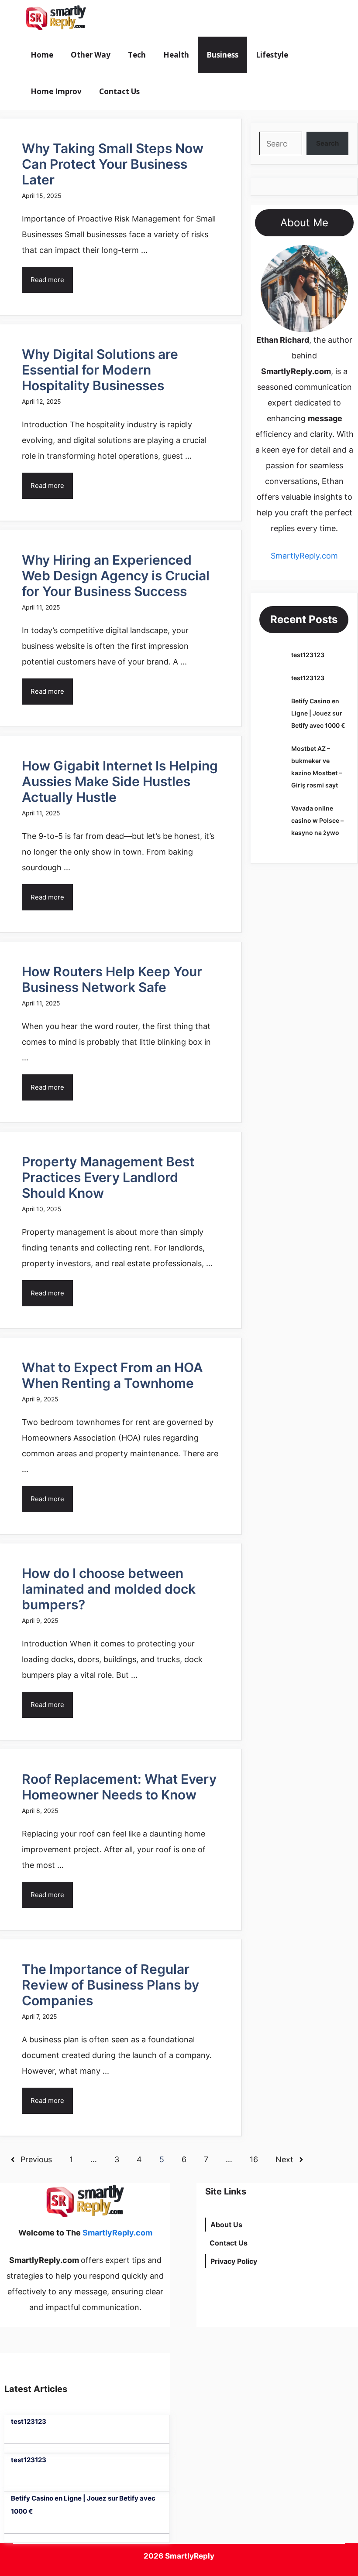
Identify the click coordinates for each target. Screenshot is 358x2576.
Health (176, 55)
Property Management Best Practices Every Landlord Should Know (108, 1177)
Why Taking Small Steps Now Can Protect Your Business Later (113, 164)
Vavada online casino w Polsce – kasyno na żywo (317, 820)
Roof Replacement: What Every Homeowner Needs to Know (119, 1787)
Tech (137, 55)
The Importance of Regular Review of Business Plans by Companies (110, 1985)
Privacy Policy (234, 2261)
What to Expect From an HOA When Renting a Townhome (112, 1375)
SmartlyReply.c (298, 556)
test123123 (308, 655)
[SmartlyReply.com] (56, 18)
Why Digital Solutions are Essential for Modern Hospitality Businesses (100, 370)
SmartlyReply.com (143, 18)
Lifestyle (272, 55)
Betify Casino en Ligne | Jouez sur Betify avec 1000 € (318, 713)
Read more (47, 280)
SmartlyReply (190, 2556)
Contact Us (119, 91)
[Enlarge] (337, 256)
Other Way (91, 55)
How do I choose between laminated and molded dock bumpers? (109, 1589)
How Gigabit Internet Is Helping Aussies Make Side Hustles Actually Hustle (120, 781)
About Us (226, 2225)
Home (42, 55)
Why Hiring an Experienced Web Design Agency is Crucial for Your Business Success (116, 576)
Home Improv (56, 91)
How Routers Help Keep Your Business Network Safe (112, 979)
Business (222, 55)
